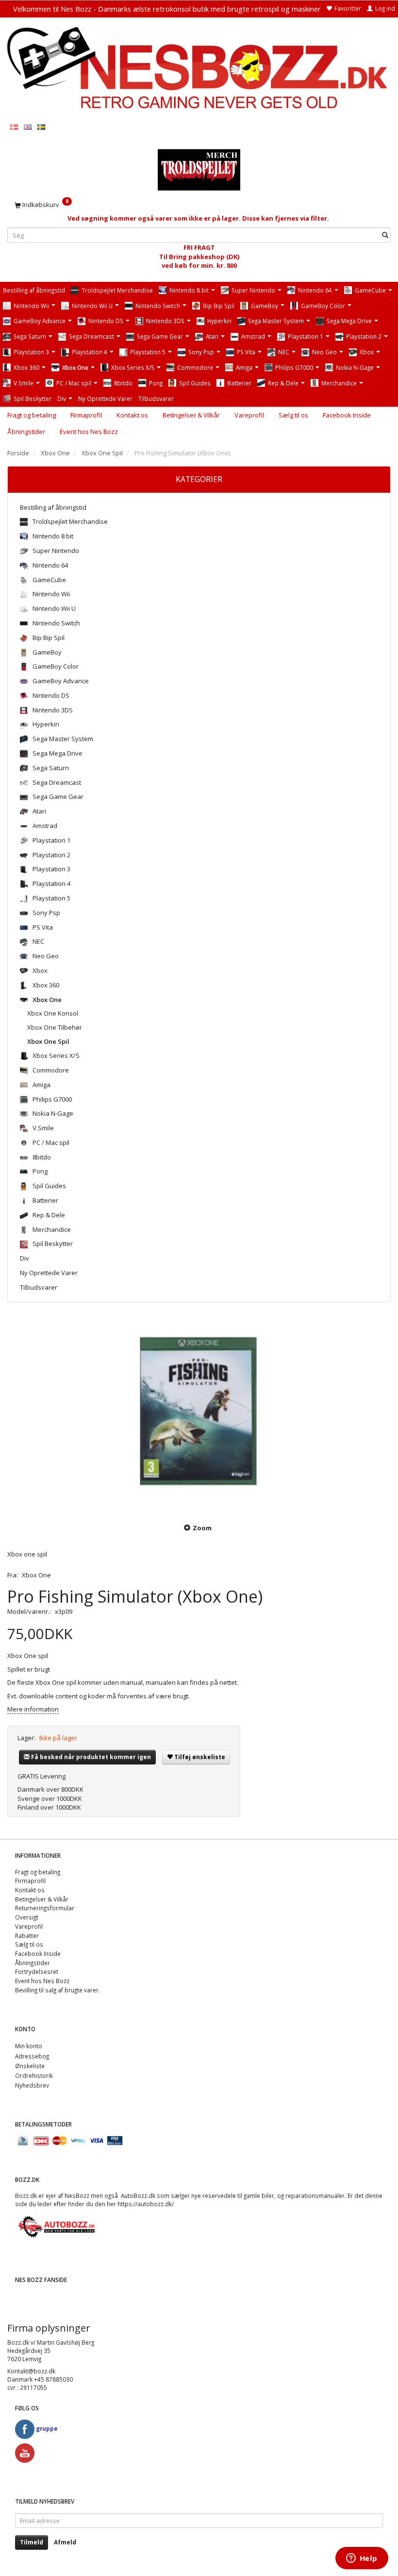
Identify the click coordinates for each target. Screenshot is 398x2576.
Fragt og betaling (32, 415)
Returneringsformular (45, 1908)
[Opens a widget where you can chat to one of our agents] (362, 2559)
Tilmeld (32, 2542)
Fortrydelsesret (37, 1971)
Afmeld (65, 2542)
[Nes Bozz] (199, 69)
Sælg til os (293, 415)
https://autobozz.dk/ (146, 2204)
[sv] (41, 127)
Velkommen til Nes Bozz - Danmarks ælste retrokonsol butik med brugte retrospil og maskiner (167, 9)
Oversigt (27, 1917)
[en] (28, 127)
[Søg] (385, 235)
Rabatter (27, 1936)
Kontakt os (132, 415)
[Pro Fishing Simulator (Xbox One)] (199, 1414)
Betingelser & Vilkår (191, 415)
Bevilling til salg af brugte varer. (58, 1990)
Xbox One (36, 1575)
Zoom (202, 1528)
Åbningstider (26, 432)
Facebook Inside (347, 415)
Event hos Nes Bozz (89, 432)
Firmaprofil (86, 415)
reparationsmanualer (315, 2196)
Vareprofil (249, 415)
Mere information (33, 1709)
